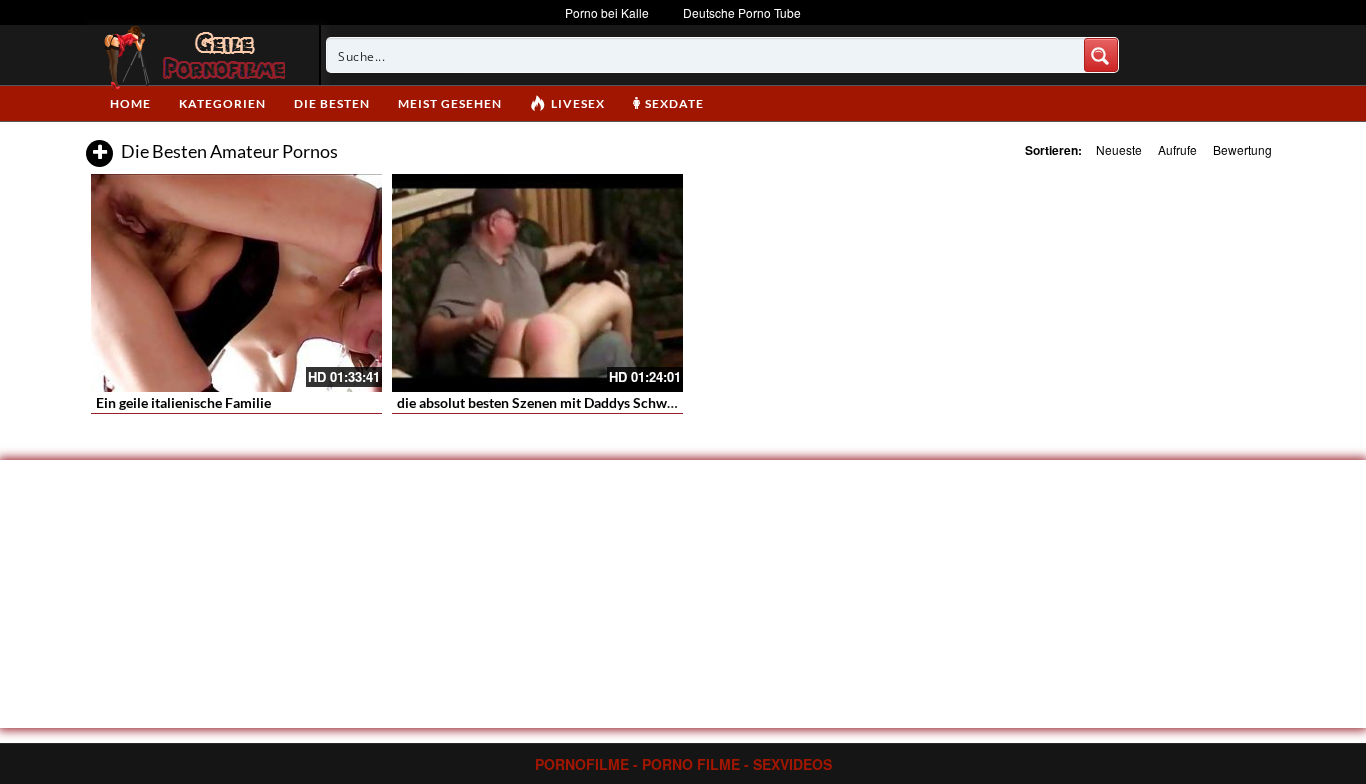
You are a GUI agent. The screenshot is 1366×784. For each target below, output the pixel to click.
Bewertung (1242, 149)
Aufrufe (1177, 149)
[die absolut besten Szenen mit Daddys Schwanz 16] (537, 283)
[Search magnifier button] (1101, 55)
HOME (130, 103)
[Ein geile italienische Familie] (236, 283)
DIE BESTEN (332, 103)
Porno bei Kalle (607, 12)
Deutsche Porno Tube (742, 12)
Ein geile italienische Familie (183, 402)
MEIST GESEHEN (450, 103)
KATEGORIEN (222, 103)
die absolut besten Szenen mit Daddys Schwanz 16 (552, 402)
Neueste (1119, 149)
